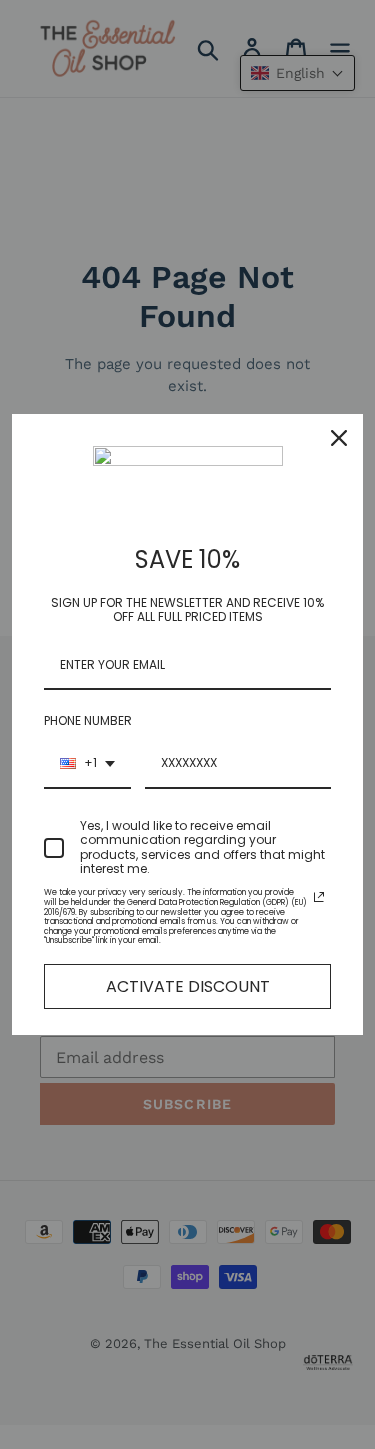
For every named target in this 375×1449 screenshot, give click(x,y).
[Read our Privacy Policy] (319, 897)
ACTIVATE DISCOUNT (188, 986)
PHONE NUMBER (88, 720)
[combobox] (87, 764)
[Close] (339, 438)
